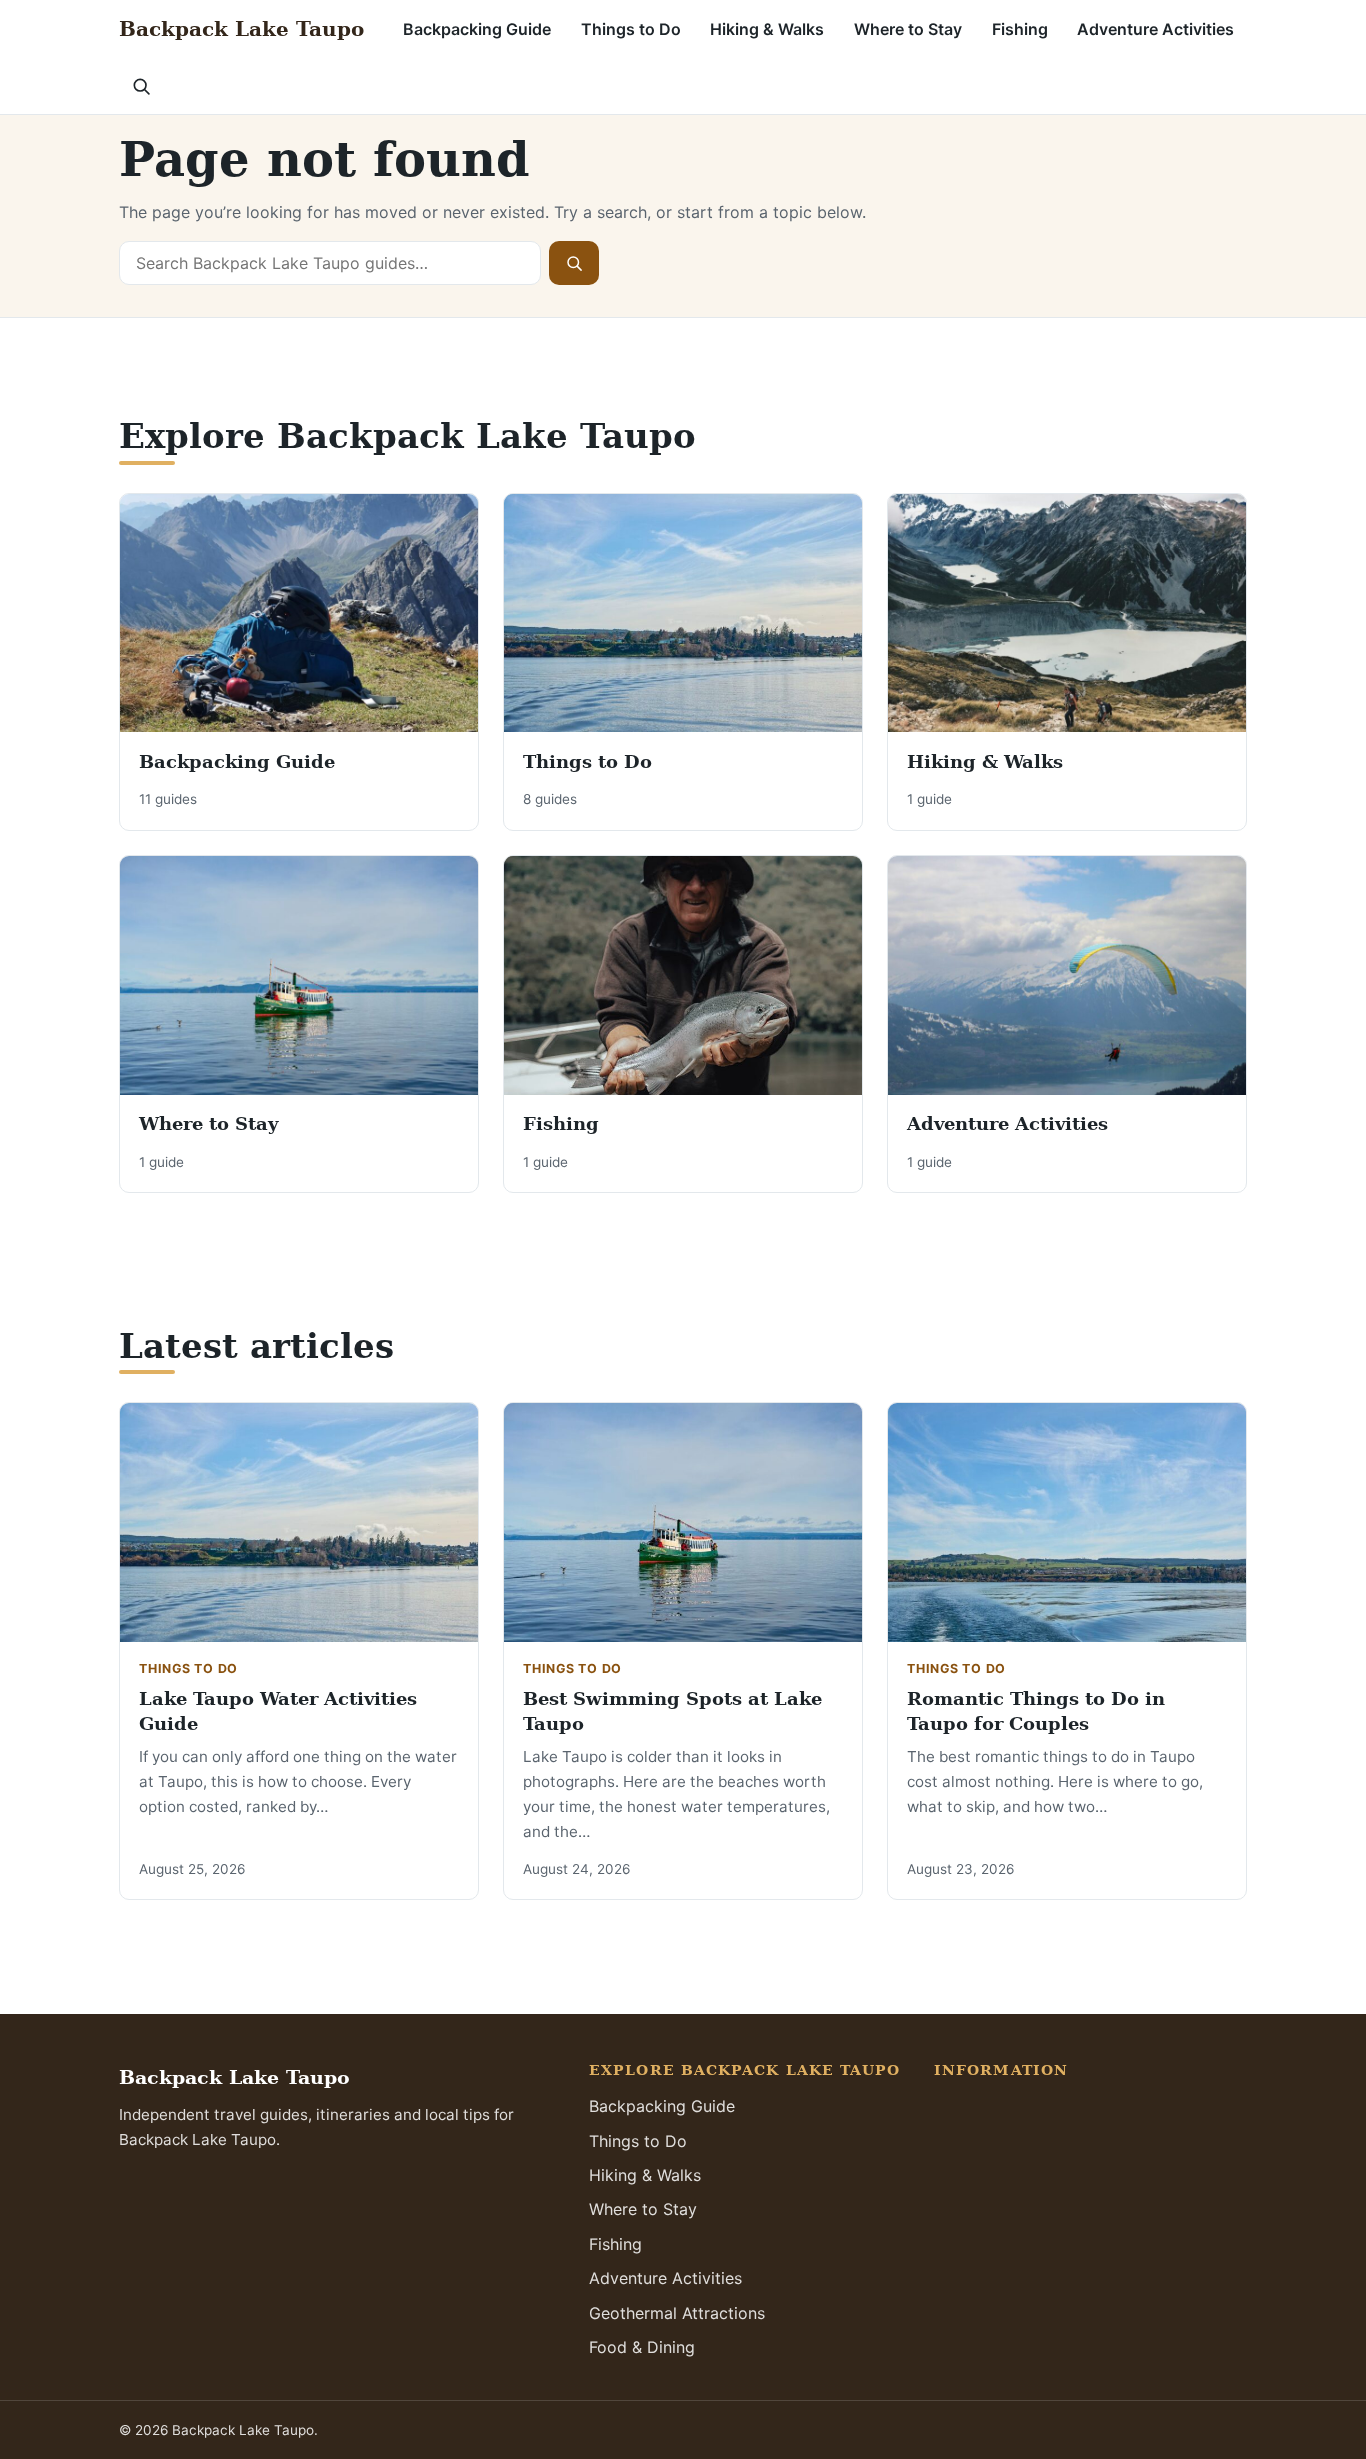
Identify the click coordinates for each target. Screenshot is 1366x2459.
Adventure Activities (1155, 29)
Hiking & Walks (767, 29)
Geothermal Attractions (677, 2313)
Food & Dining (642, 2347)
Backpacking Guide (477, 29)
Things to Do (631, 29)
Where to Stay (908, 29)
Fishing (1020, 29)
